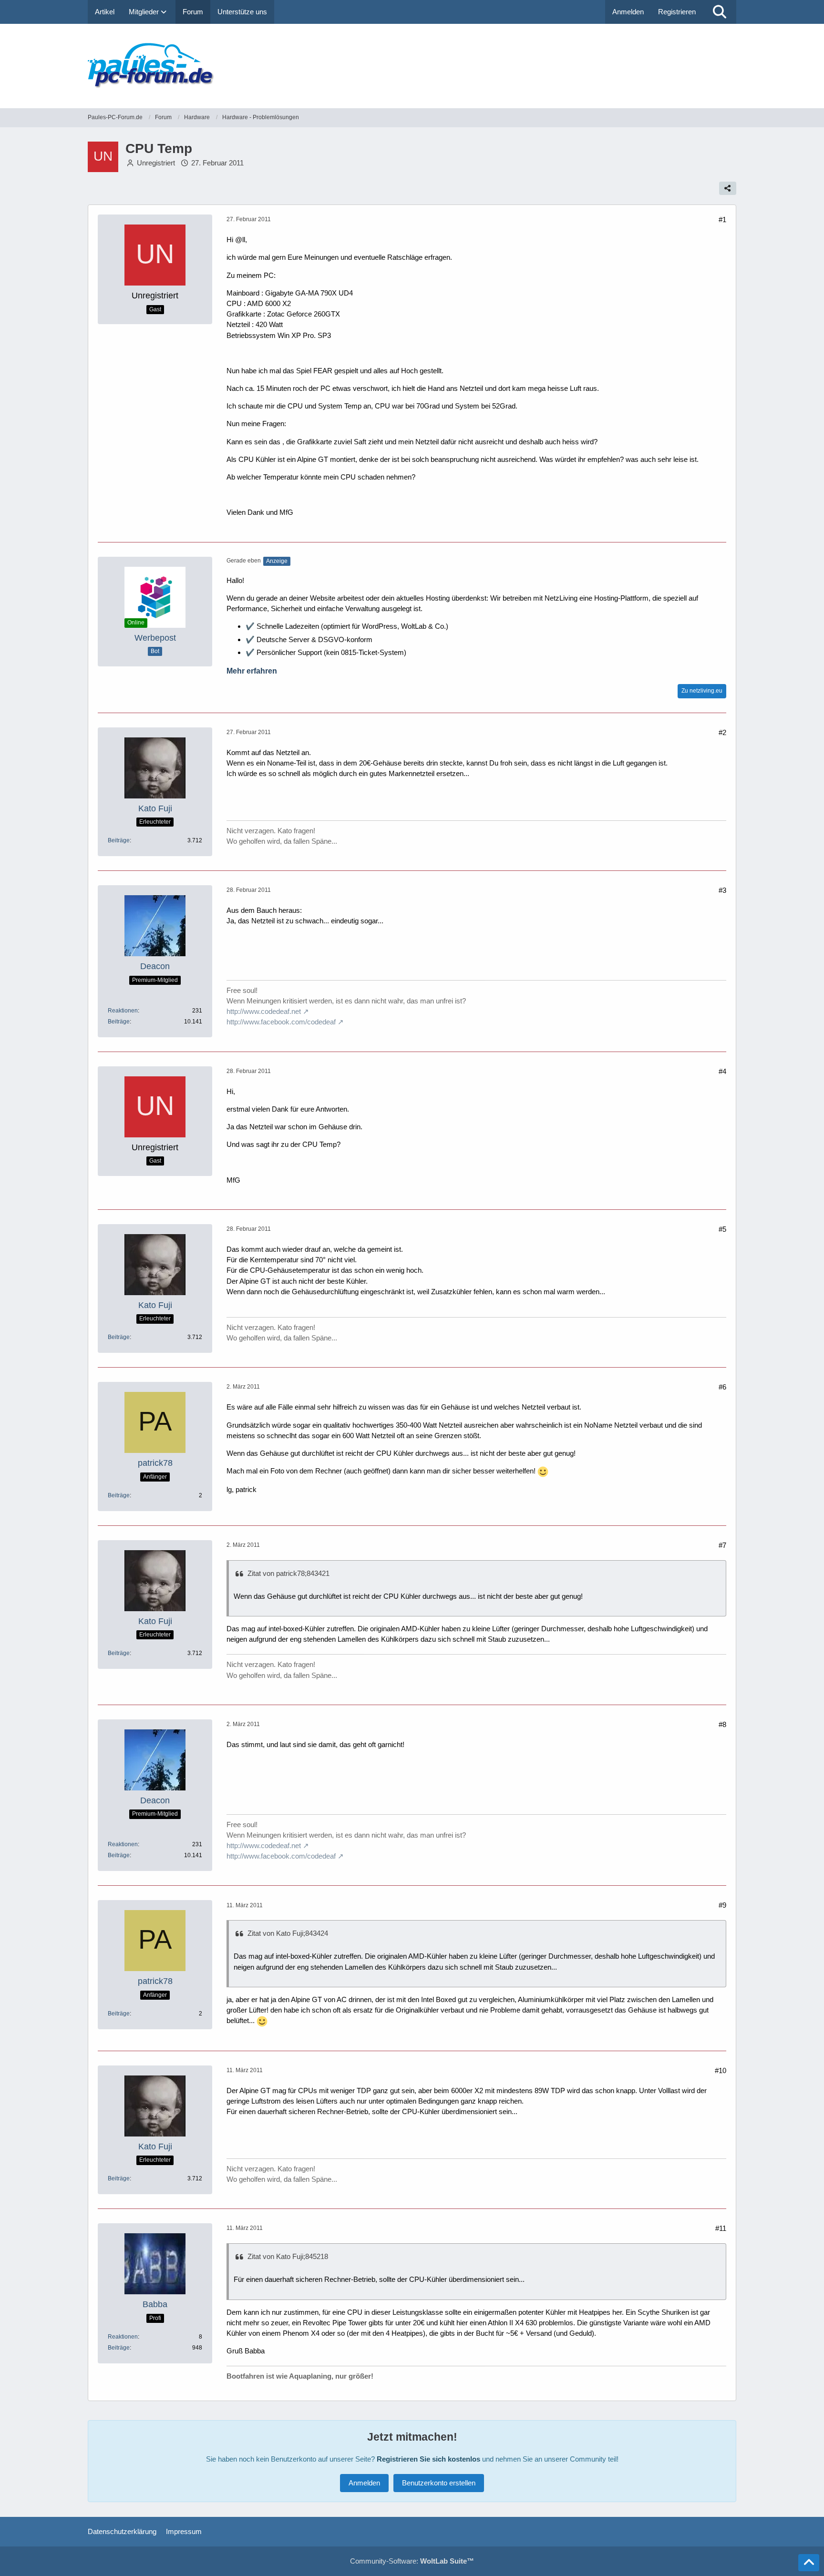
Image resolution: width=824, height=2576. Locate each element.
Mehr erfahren (252, 671)
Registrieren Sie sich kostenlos (428, 2459)
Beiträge (119, 840)
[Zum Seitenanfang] (809, 2563)
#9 (722, 1905)
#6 (722, 1387)
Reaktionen (123, 1011)
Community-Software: (412, 2561)
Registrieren (677, 12)
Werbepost (155, 638)
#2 (722, 732)
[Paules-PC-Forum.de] (412, 66)
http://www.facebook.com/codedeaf (281, 1022)
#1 (722, 220)
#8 (722, 1724)
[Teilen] (728, 188)
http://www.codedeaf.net (264, 1011)
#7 (722, 1545)
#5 (722, 1229)
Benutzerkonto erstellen (439, 2483)
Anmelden (628, 12)
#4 (722, 1071)
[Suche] (720, 12)
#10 (721, 2070)
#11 (721, 2228)
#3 (722, 890)
